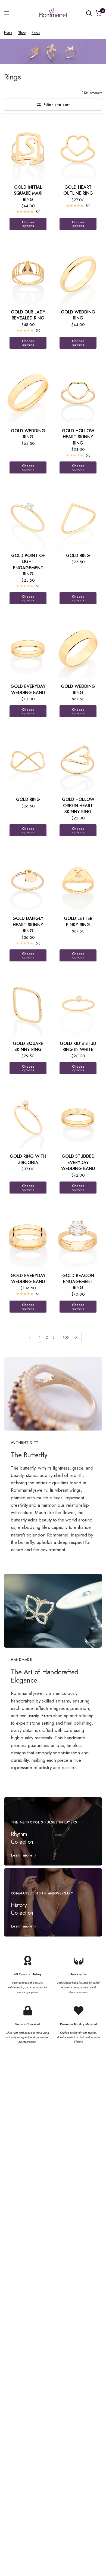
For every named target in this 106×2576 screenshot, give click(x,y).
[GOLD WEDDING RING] (78, 274)
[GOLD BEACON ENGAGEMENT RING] (78, 1237)
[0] (98, 13)
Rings (36, 32)
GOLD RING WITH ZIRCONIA (28, 1159)
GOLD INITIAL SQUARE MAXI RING (28, 193)
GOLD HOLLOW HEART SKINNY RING (78, 437)
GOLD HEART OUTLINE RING (78, 190)
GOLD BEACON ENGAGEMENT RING (78, 1282)
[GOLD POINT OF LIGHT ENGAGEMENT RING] (28, 517)
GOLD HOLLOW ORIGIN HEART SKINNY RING (78, 806)
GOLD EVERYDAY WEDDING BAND (28, 689)
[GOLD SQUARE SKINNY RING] (28, 1005)
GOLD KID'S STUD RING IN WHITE (78, 1047)
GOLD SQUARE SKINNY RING (28, 1047)
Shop (22, 32)
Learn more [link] (22, 1855)
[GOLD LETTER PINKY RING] (78, 880)
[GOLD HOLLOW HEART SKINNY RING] (78, 392)
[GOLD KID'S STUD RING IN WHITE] (78, 1005)
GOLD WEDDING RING (78, 315)
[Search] (89, 13)
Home (8, 32)
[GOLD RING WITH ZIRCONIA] (28, 1118)
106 (66, 1337)
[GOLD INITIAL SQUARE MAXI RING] (28, 149)
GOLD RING (78, 556)
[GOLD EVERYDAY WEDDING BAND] (28, 648)
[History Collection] (53, 1902)
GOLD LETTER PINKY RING (78, 922)
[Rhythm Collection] (53, 1831)
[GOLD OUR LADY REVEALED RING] (28, 274)
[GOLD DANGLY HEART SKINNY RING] (28, 880)
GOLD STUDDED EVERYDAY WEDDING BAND (78, 1163)
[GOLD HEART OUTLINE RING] (78, 149)
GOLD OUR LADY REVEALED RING (28, 315)
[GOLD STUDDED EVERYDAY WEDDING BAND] (78, 1118)
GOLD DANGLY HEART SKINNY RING (28, 925)
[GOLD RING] (78, 517)
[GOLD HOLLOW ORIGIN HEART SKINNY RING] (78, 761)
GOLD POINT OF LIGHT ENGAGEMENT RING (28, 565)
